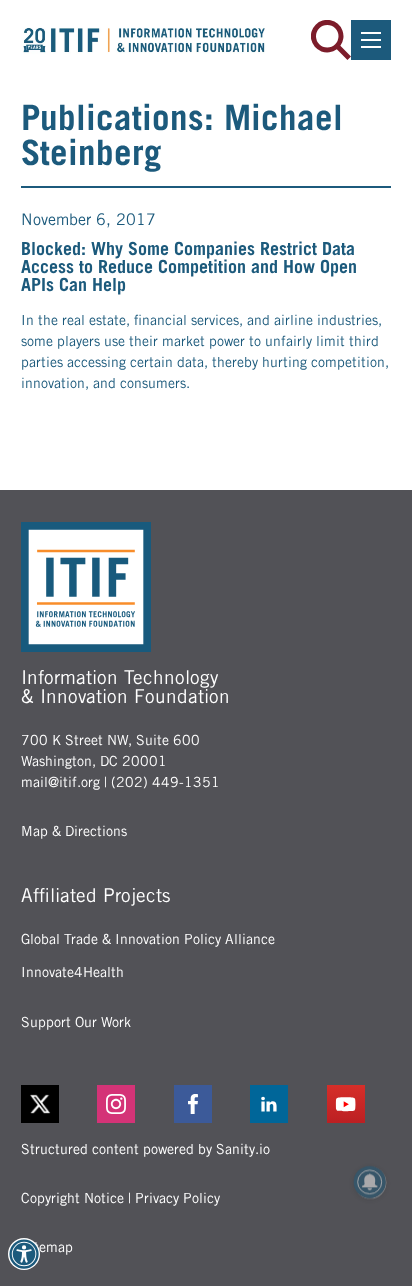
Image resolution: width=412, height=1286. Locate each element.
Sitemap (47, 1247)
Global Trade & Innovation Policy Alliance (148, 939)
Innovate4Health (72, 972)
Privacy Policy (177, 1198)
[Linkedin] (282, 1104)
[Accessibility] (24, 1254)
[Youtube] (359, 1104)
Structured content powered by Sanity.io (145, 1149)
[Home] (144, 39)
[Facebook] (206, 1104)
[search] (331, 40)
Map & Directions (74, 831)
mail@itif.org (60, 782)
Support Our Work (76, 1022)
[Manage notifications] (370, 1182)
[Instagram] (129, 1104)
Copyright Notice (72, 1198)
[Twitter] (40, 1104)
